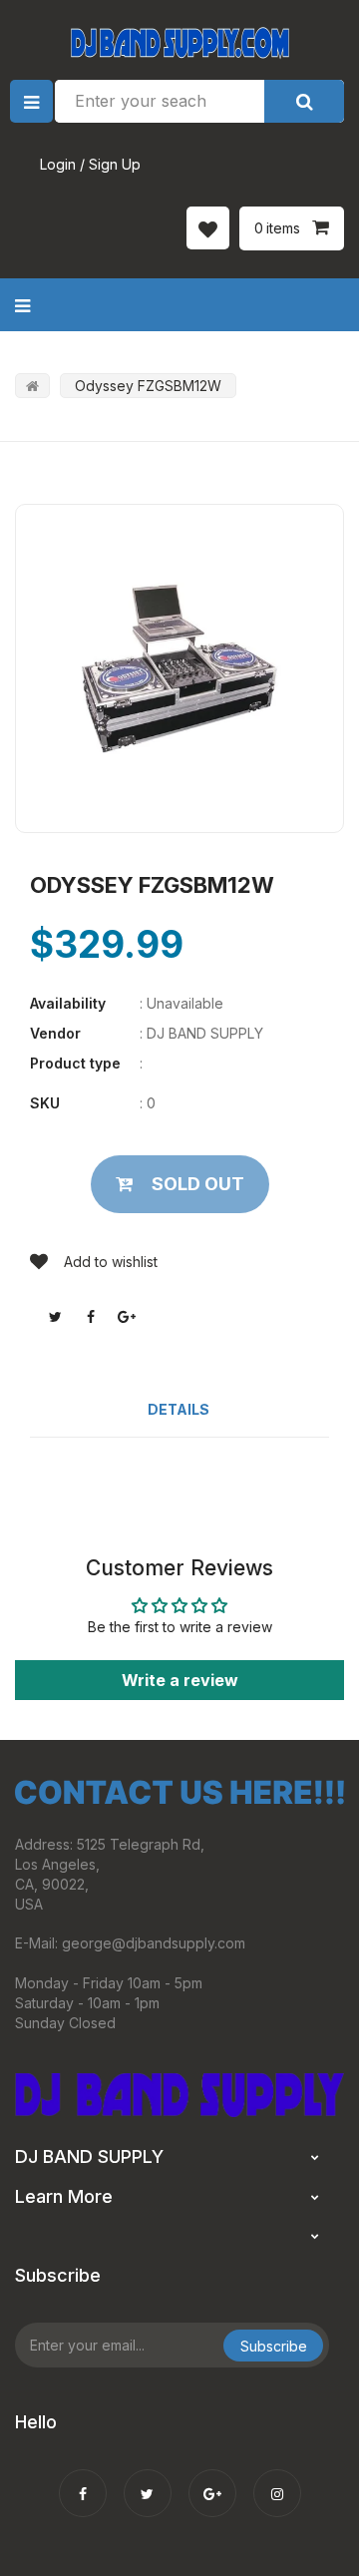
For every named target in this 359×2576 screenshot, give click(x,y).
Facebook (91, 1317)
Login (58, 164)
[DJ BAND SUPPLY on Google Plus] (212, 2480)
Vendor (55, 1033)
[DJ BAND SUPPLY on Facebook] (83, 2480)
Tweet (55, 1317)
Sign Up (115, 164)
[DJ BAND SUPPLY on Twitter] (148, 2480)
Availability (68, 1003)
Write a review (180, 1680)
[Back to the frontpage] (32, 386)
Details (179, 1409)
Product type (75, 1063)
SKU (45, 1103)
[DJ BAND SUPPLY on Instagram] (277, 2480)
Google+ (127, 1317)
